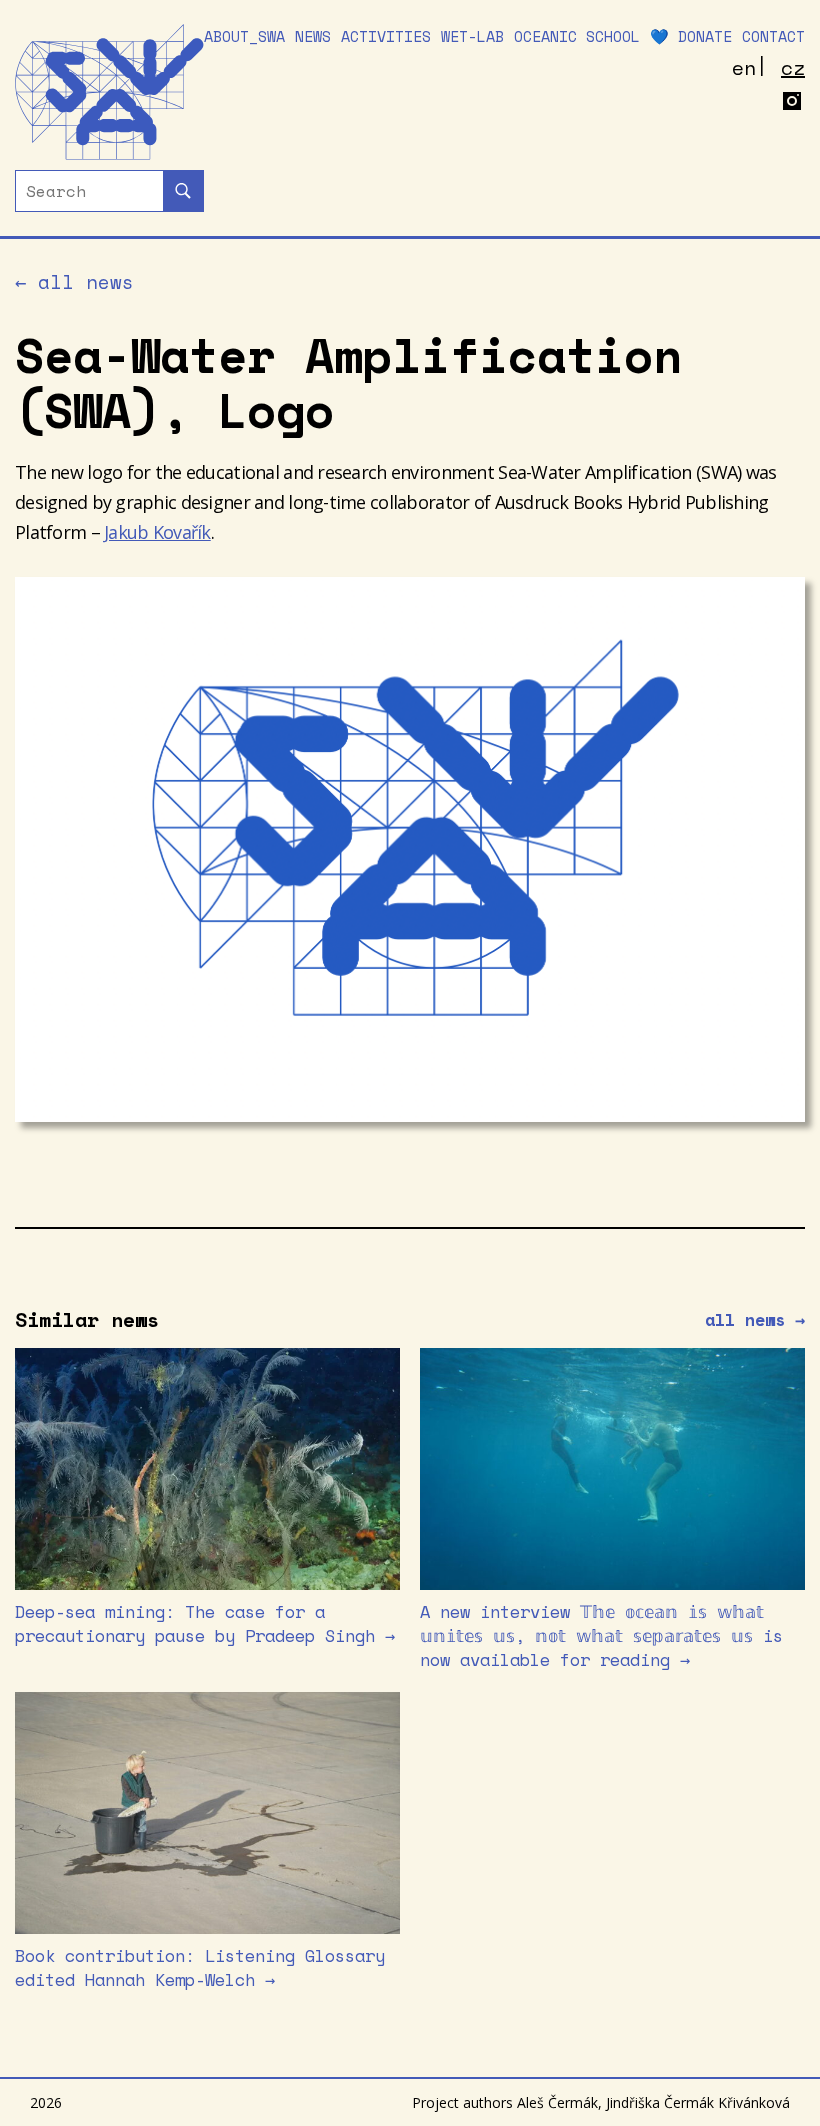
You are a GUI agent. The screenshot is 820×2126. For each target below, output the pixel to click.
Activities (386, 36)
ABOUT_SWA (244, 36)
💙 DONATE (691, 36)
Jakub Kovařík (157, 532)
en (744, 67)
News (313, 36)
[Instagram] (793, 104)
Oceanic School (577, 36)
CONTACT (773, 36)
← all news (74, 282)
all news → (755, 1320)
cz (793, 67)
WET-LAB (472, 36)
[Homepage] (109, 92)
